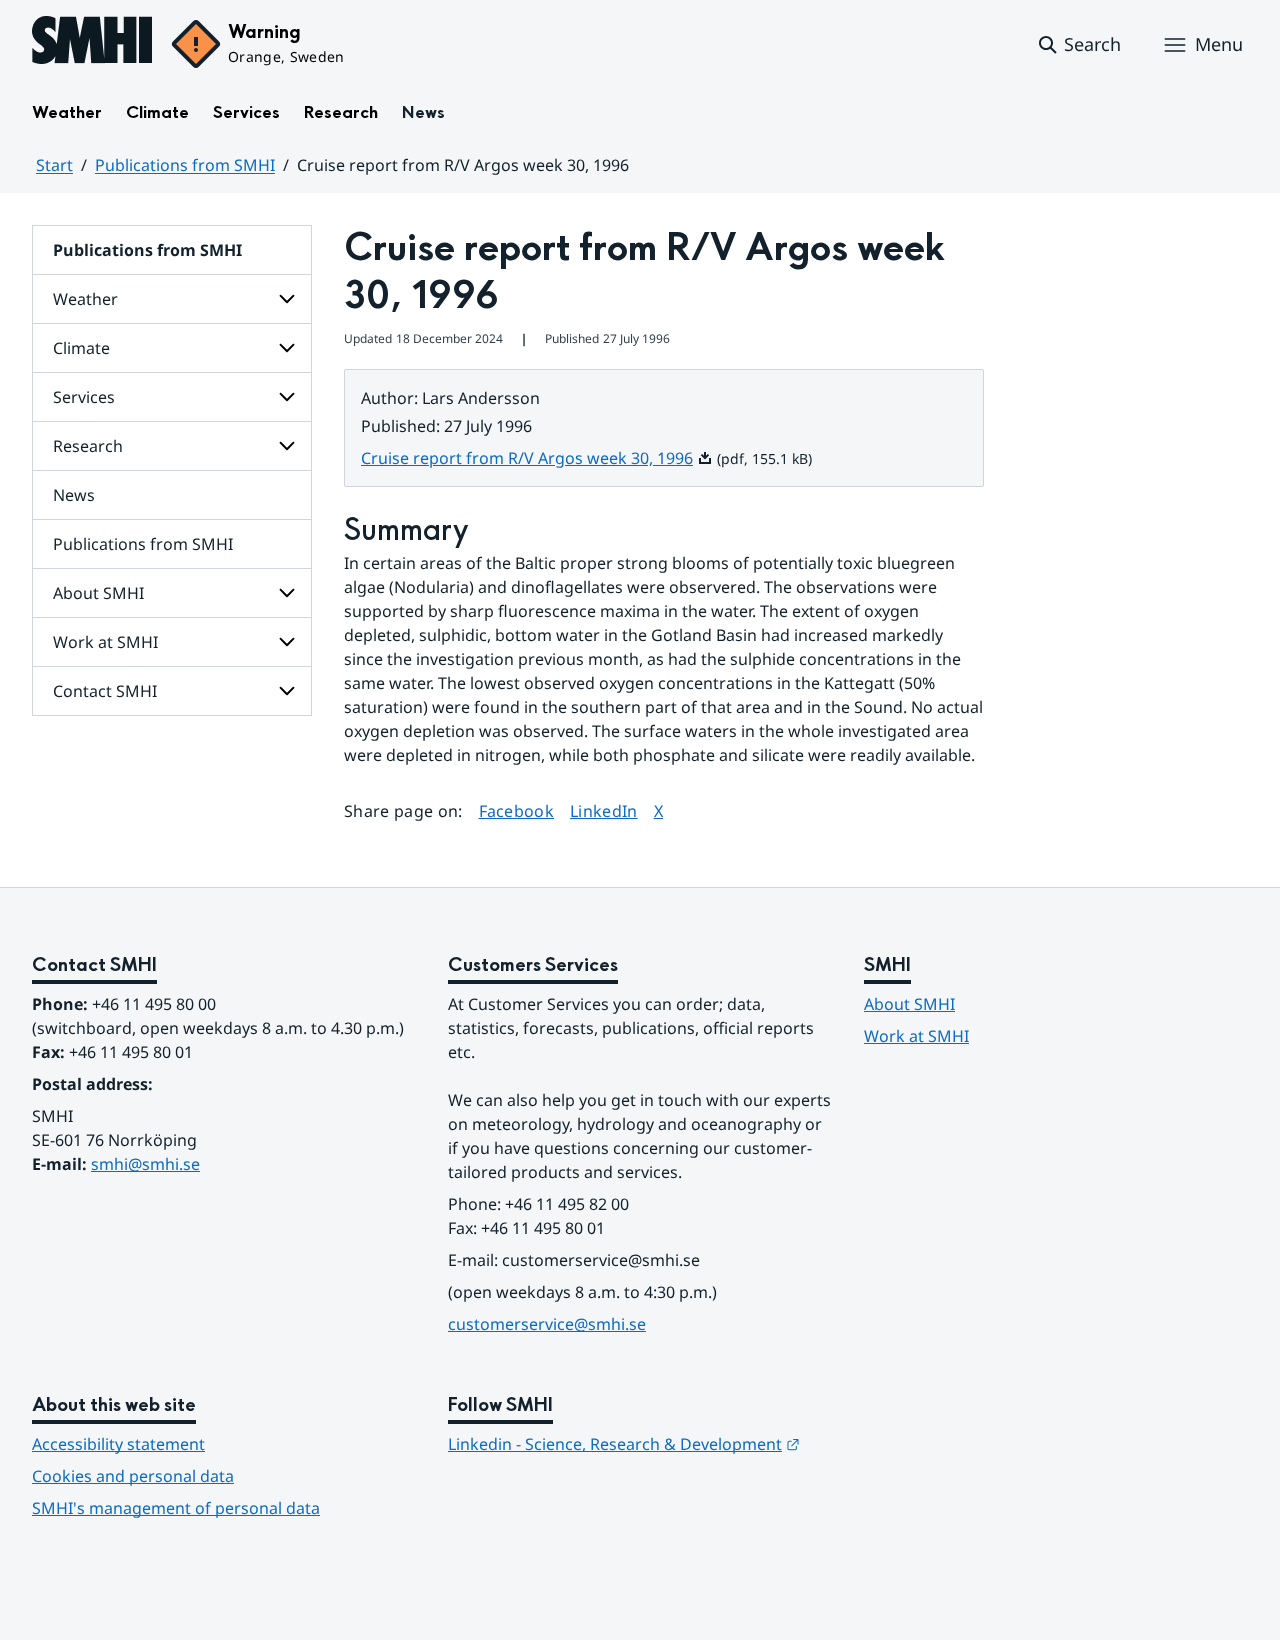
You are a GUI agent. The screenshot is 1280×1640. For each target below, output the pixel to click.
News (423, 112)
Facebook (517, 810)
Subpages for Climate (287, 348)
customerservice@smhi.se (547, 1324)
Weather (67, 112)
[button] (1078, 45)
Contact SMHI (105, 691)
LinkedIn (604, 810)
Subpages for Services (287, 397)
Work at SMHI (105, 642)
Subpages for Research (287, 446)
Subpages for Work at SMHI (287, 642)
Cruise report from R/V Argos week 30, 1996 (537, 458)
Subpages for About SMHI (287, 593)
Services (246, 112)
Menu (1219, 44)
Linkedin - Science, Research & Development (624, 1444)
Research (341, 112)
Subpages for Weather (287, 299)
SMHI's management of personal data (176, 1508)
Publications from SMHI (185, 165)
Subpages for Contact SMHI (287, 691)
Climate (157, 112)
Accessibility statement (118, 1444)
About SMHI (98, 593)
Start (54, 165)
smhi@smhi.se (145, 1164)
